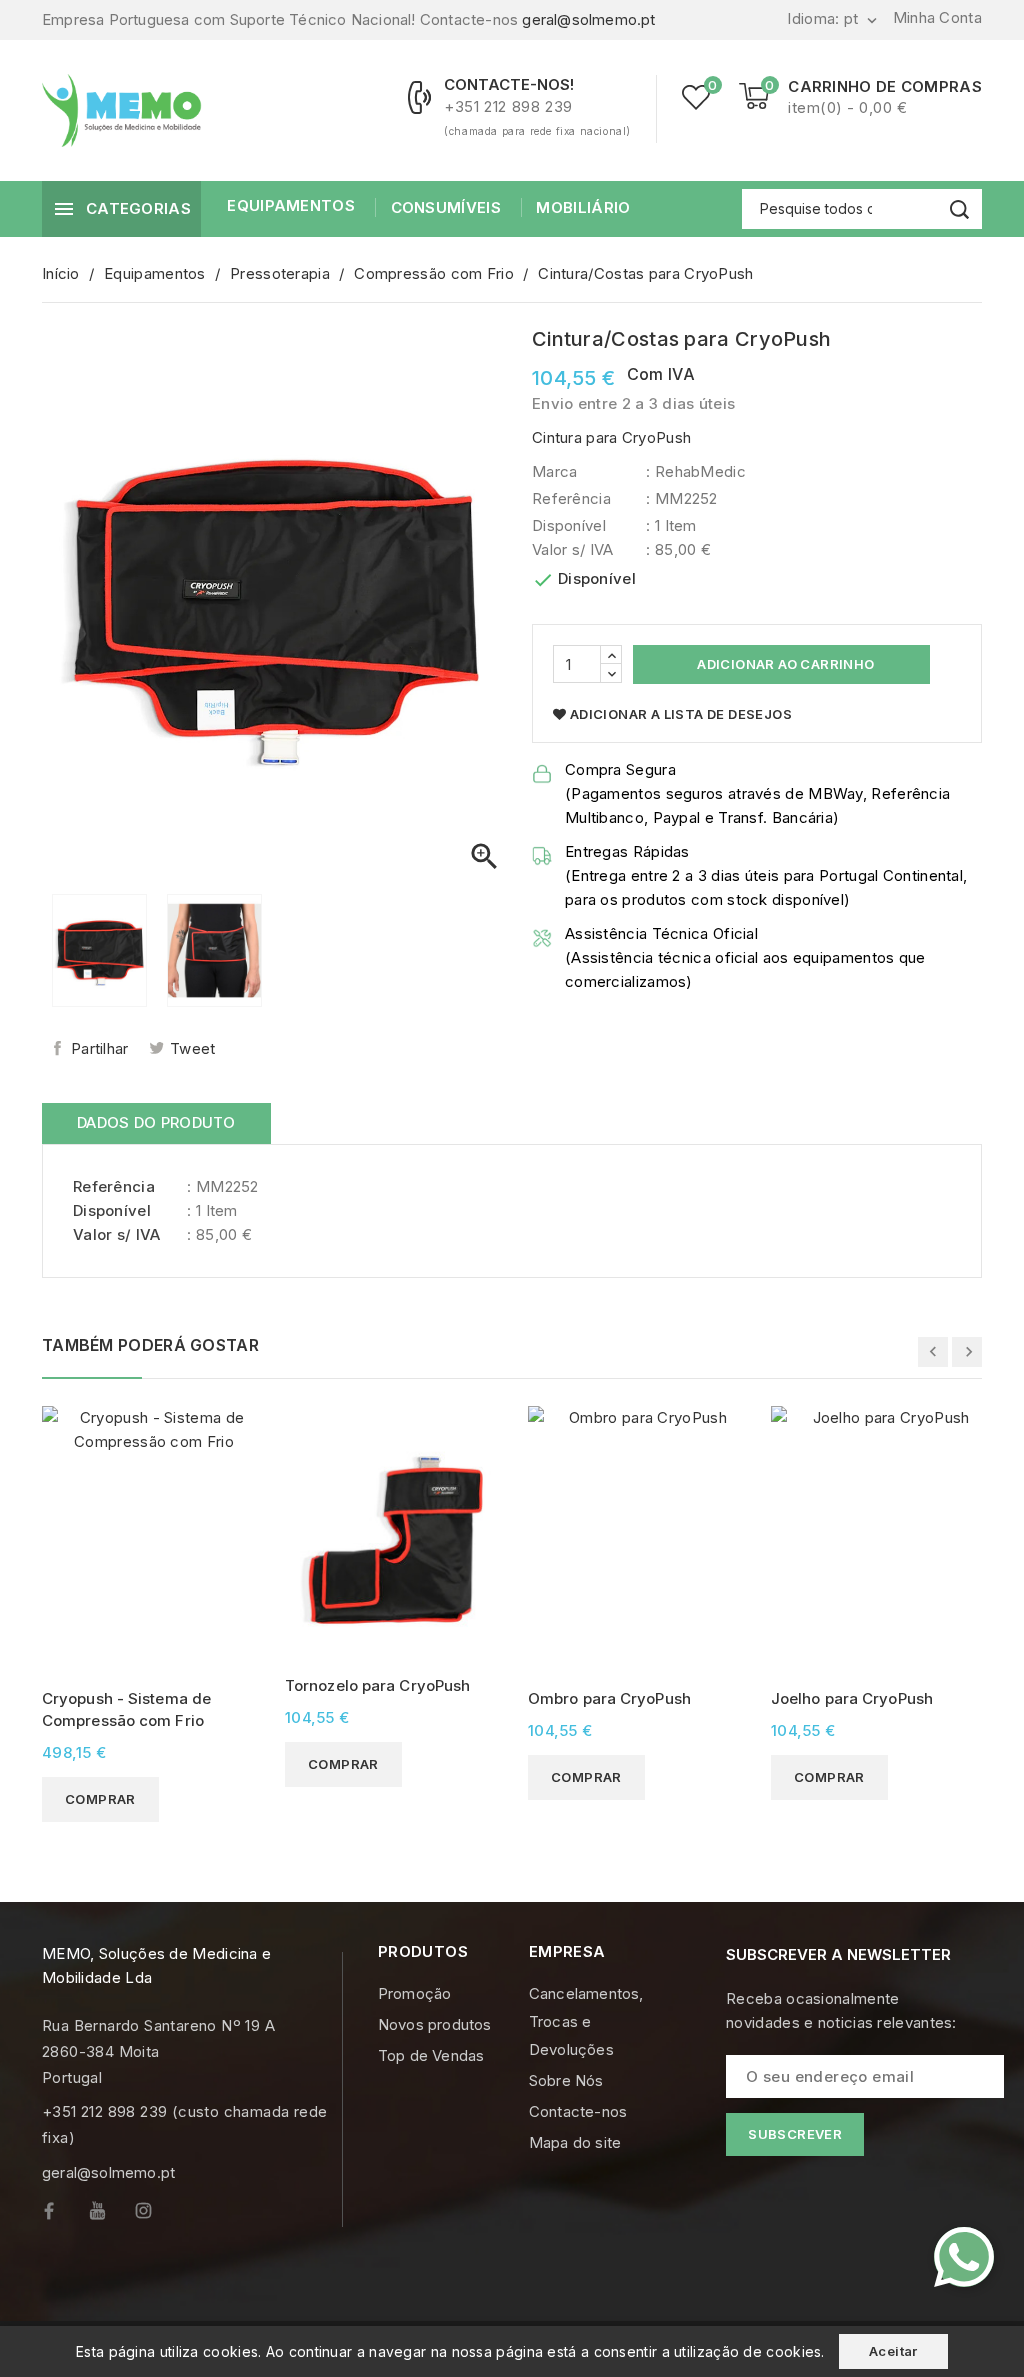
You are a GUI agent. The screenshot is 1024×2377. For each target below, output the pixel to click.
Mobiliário (583, 207)
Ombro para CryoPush (609, 1698)
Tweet (193, 1048)
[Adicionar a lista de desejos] (237, 1458)
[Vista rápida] (237, 1423)
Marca (555, 471)
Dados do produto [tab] (156, 1122)
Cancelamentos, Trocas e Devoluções (586, 2021)
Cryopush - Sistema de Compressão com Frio (126, 1709)
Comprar (100, 1799)
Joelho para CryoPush (852, 1698)
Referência (571, 498)
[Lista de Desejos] (696, 97)
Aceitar (893, 2351)
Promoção (415, 1993)
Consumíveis (446, 207)
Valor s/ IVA (573, 549)
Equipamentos (291, 205)
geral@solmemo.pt (588, 19)
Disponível (569, 525)
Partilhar (100, 1048)
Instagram (158, 2215)
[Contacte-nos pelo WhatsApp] (964, 2257)
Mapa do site (575, 2142)
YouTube (112, 2215)
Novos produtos (435, 2024)
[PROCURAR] (959, 209)
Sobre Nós (566, 2080)
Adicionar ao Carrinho (784, 664)
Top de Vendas (431, 2055)
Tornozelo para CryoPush (377, 1685)
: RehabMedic (696, 471)
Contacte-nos (578, 2111)
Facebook (65, 2215)
